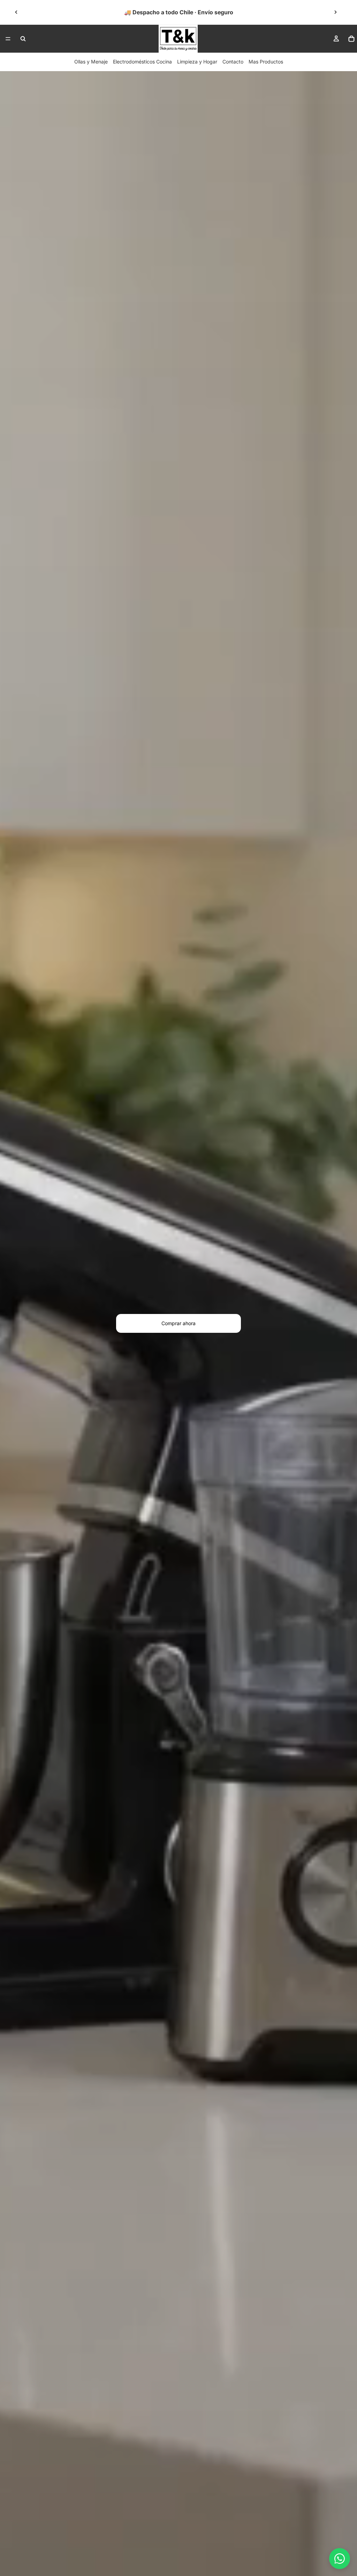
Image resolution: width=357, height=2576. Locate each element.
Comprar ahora (178, 1323)
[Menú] (8, 39)
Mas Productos (266, 62)
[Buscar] (23, 39)
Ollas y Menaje (91, 62)
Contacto (233, 62)
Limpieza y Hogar (197, 62)
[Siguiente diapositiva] (335, 12)
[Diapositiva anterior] (16, 12)
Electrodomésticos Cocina (142, 62)
